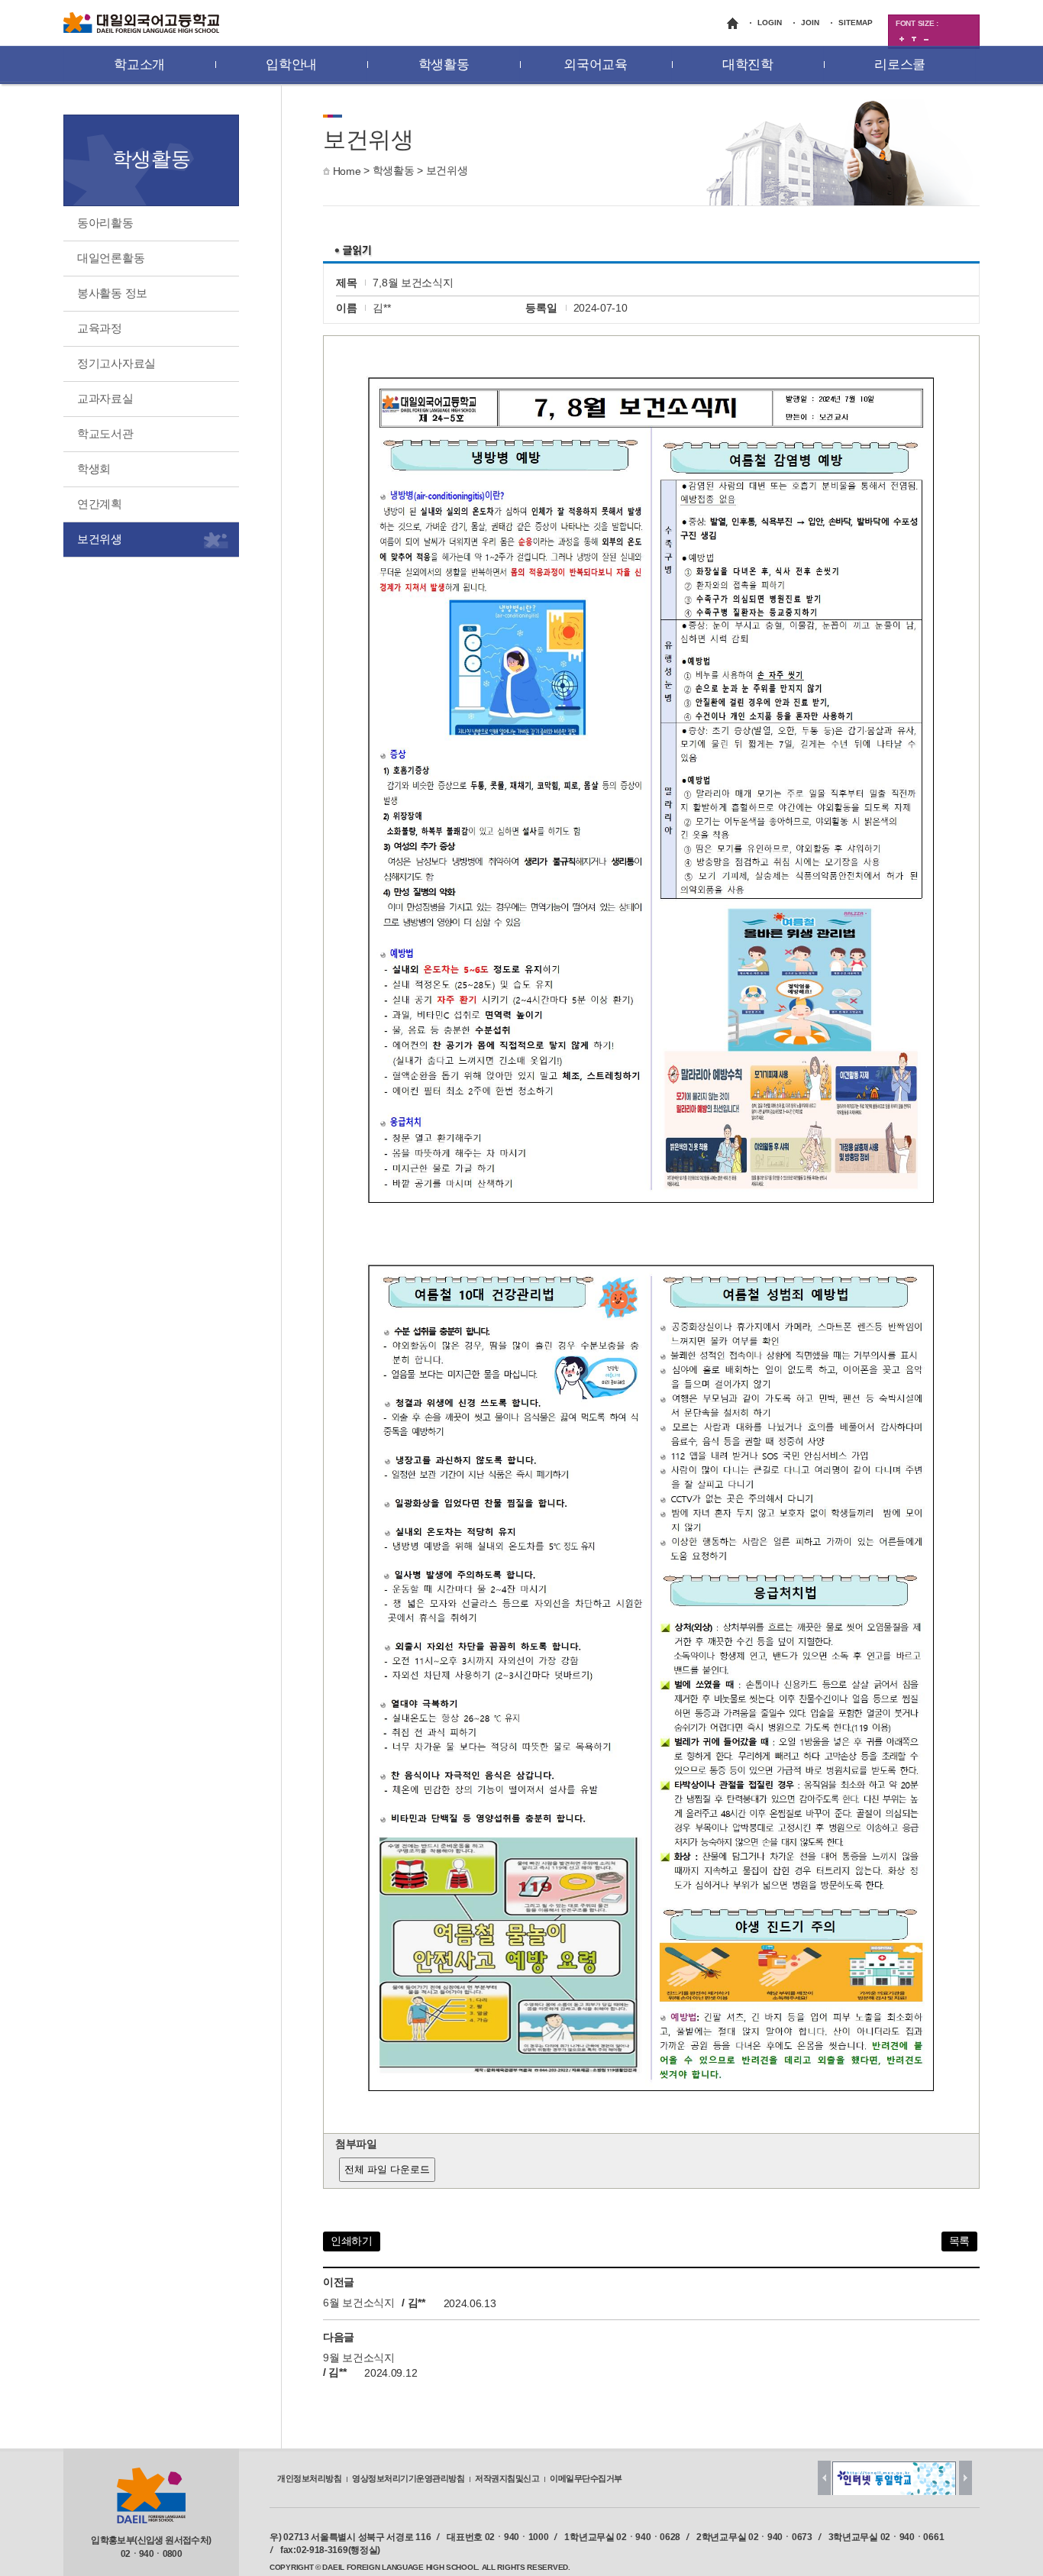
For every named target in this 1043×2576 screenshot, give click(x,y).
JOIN (810, 23)
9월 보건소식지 (359, 2358)
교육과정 (100, 328)
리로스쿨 (900, 65)
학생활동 (444, 65)
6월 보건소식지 (359, 2303)
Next (966, 2478)
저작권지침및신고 (507, 2478)
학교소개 (139, 65)
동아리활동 (105, 223)
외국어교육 (596, 65)
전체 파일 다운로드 (387, 2169)
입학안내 (291, 65)
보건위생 (447, 170)
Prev (824, 2478)
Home (347, 171)
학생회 (94, 469)
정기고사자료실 (116, 363)
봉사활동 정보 (112, 293)
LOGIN (770, 23)
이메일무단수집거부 (586, 2478)
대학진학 (748, 65)
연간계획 (100, 504)
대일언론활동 (111, 258)
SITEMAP (856, 23)
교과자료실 (105, 398)
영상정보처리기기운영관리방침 (408, 2478)
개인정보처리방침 (309, 2478)
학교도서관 (105, 433)
